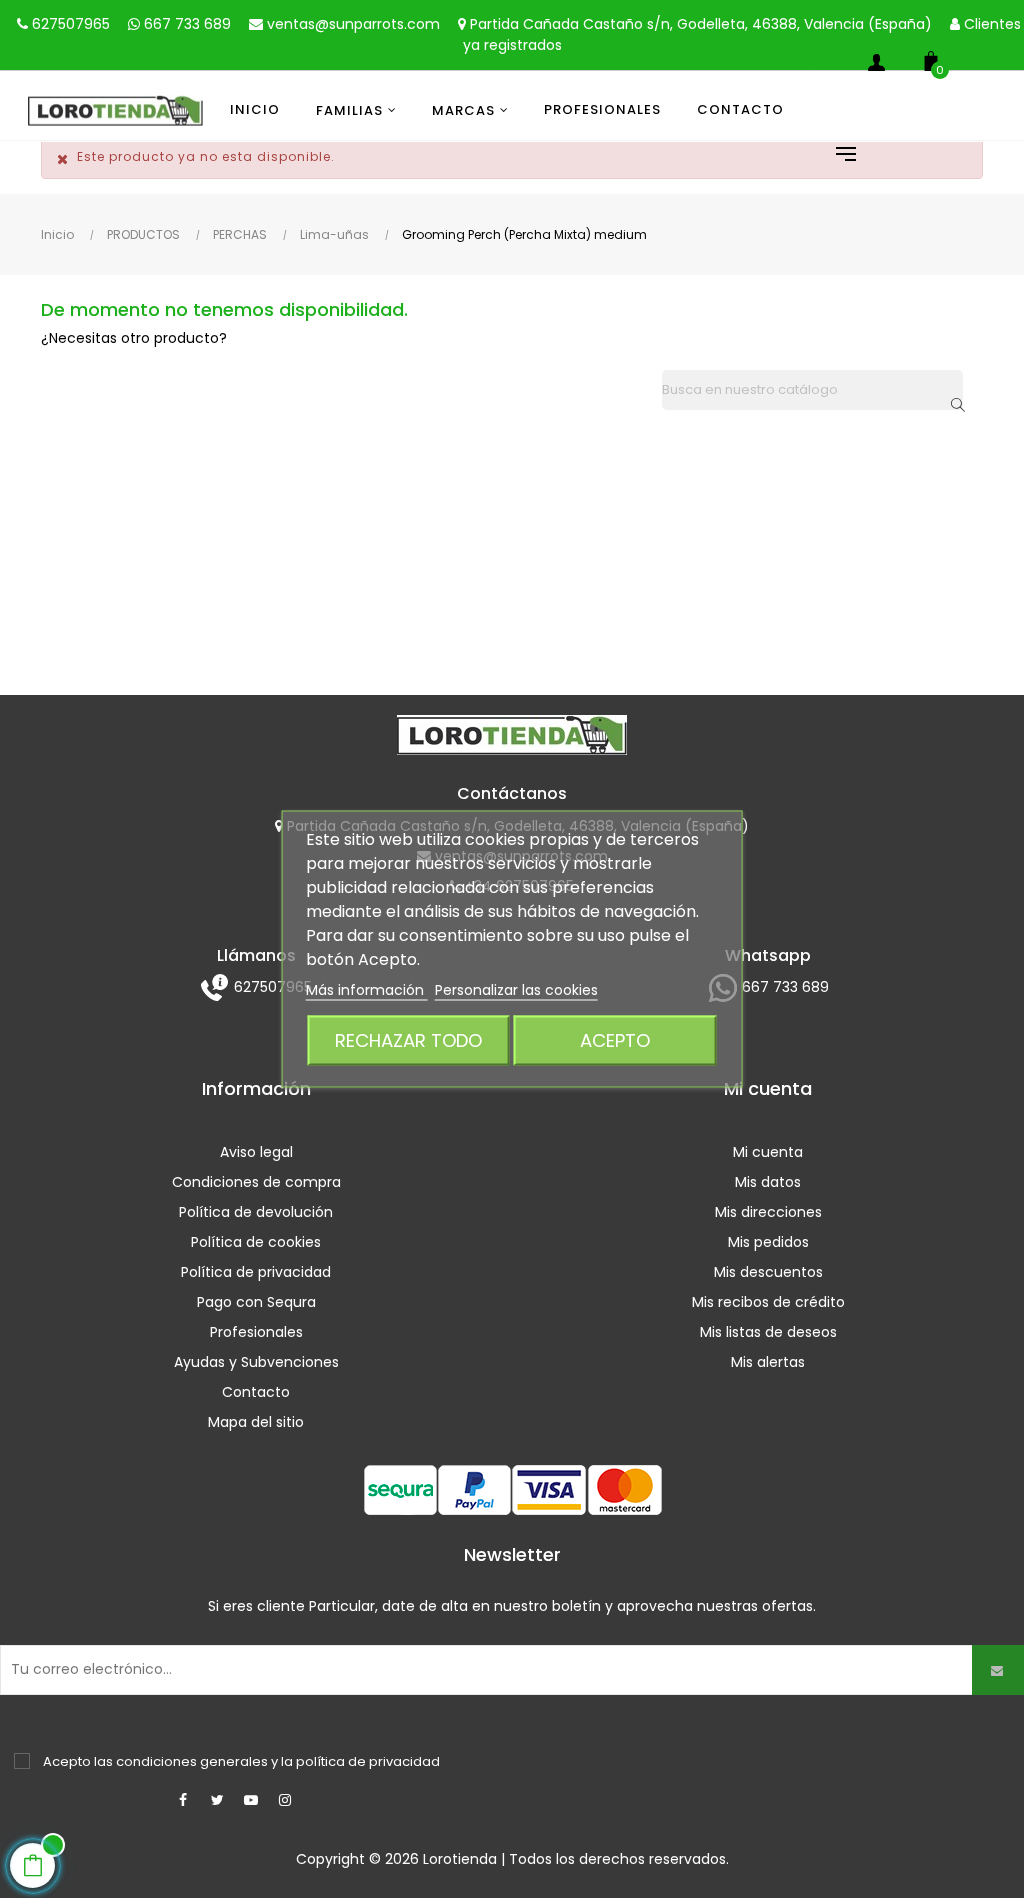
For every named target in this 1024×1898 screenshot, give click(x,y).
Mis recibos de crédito (768, 1302)
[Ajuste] (836, 156)
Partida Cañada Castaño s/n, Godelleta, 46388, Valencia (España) (699, 24)
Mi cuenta (768, 1152)
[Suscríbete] (998, 1670)
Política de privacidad (256, 1272)
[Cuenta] (876, 66)
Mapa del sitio (256, 1422)
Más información (367, 990)
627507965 (69, 24)
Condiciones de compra (256, 1182)
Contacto (256, 1392)
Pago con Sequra (256, 1302)
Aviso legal (256, 1152)
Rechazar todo (408, 1040)
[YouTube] (251, 1800)
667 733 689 (185, 24)
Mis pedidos (768, 1242)
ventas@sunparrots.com (351, 24)
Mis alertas (768, 1362)
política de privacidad (368, 1761)
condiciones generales (192, 1761)
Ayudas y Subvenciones (256, 1362)
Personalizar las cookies (516, 990)
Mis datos (768, 1182)
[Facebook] (183, 1800)
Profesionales (256, 1332)
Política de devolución (256, 1212)
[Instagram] (285, 1800)
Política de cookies (256, 1242)
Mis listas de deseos (768, 1332)
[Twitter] (217, 1800)
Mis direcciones (768, 1212)
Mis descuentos (768, 1272)
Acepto (615, 1040)
